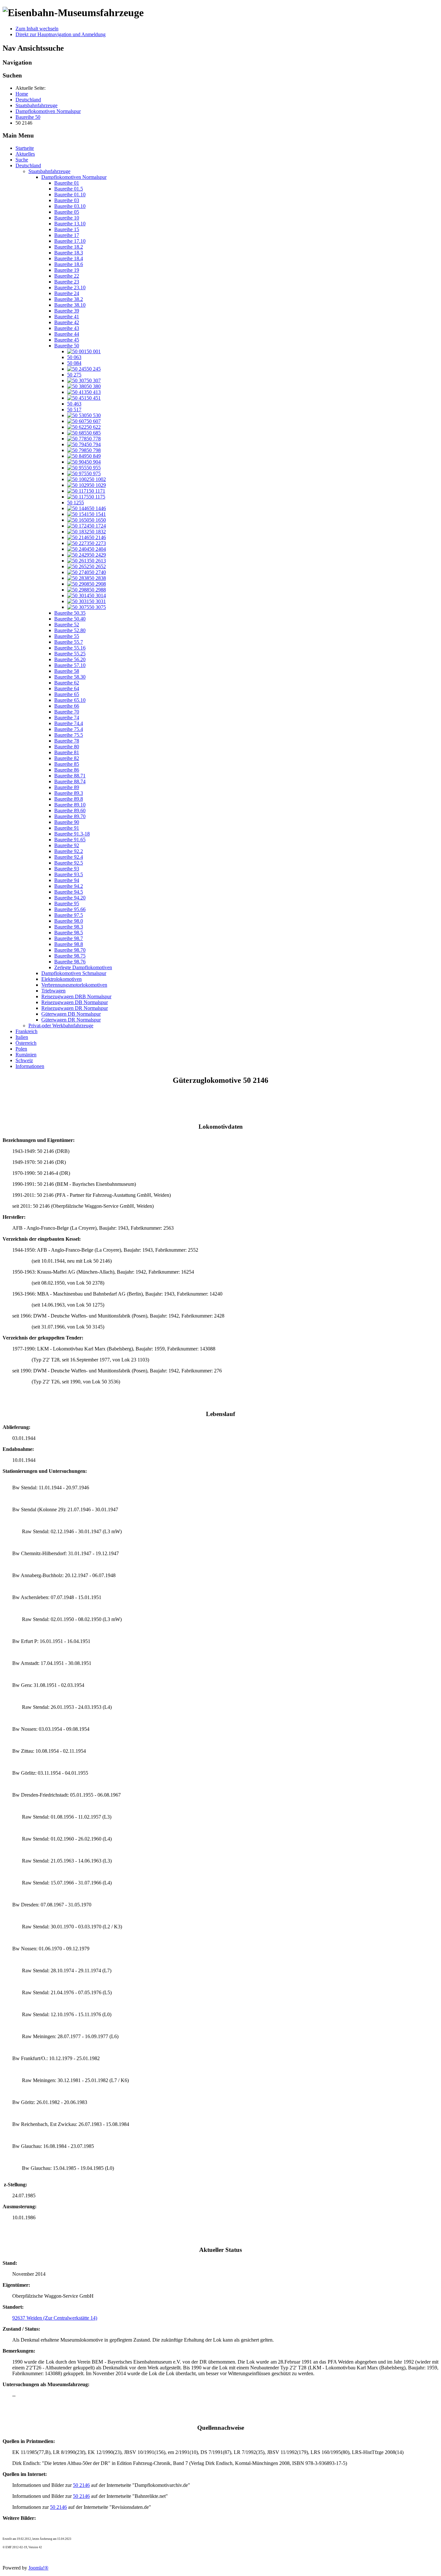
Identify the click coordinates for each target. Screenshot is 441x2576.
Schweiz (24, 1060)
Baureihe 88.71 (70, 776)
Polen (21, 1049)
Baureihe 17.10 (70, 241)
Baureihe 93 (67, 869)
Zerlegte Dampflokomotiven (83, 967)
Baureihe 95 (67, 903)
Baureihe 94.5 (69, 892)
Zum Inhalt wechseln (37, 29)
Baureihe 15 (67, 229)
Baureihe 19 (67, 270)
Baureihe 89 (67, 787)
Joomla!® (38, 2568)
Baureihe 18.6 (69, 264)
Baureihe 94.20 (70, 898)
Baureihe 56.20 (70, 659)
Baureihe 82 (67, 758)
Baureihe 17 (67, 235)
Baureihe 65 (67, 694)
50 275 (74, 375)
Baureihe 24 (67, 293)
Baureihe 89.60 (70, 811)
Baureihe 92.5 (69, 863)
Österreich (26, 1043)
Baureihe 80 (67, 747)
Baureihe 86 (67, 770)
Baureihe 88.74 (70, 781)
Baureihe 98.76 (70, 962)
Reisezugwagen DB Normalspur (75, 1002)
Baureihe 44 (67, 334)
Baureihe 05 (67, 212)
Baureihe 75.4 (69, 729)
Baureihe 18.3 (69, 253)
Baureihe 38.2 (69, 299)
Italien (22, 1037)
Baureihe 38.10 (70, 305)
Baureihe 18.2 (69, 247)
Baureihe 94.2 (69, 886)
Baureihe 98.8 (69, 944)
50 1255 (76, 503)
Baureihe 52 (67, 625)
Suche (22, 160)
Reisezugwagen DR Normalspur (75, 1008)
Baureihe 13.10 (70, 224)
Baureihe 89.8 (69, 799)
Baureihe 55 (67, 636)
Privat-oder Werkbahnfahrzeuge (61, 1026)
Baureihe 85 (67, 764)
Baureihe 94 (67, 880)
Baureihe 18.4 (69, 258)
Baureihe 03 (67, 200)
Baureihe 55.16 (70, 648)
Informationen (30, 1066)
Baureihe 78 (67, 741)
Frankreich (26, 1031)
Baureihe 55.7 (69, 642)
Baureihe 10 (67, 218)
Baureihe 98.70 (70, 950)
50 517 (74, 410)
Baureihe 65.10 (70, 700)
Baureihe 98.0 (69, 921)
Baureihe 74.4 (69, 723)
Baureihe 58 (67, 671)
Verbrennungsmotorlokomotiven (74, 985)
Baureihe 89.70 (70, 816)
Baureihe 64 (67, 688)
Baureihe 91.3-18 (72, 834)
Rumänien (26, 1055)
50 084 (74, 363)
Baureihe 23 (67, 282)
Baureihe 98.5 (69, 933)
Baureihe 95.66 (70, 909)
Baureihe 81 (67, 752)
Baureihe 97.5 (69, 915)
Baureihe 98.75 (70, 956)
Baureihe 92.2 (69, 851)
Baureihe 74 (67, 718)
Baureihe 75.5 (69, 735)
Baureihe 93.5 (69, 874)
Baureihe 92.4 (69, 857)
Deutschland (28, 165)
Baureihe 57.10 (70, 665)
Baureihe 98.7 (69, 938)
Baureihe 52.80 (70, 630)
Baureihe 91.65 (70, 840)
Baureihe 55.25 (70, 654)
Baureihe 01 (67, 183)
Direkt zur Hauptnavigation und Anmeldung (61, 34)
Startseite (25, 148)
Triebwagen (53, 991)
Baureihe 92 (67, 845)
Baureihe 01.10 (70, 195)
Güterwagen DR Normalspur (71, 1020)
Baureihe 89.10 (70, 805)
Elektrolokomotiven (62, 979)
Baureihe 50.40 (70, 619)
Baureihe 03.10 (70, 206)
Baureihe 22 (67, 276)
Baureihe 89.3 (69, 793)
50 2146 (81, 2485)
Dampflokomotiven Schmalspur (74, 973)
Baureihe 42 (67, 322)
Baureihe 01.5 (69, 189)
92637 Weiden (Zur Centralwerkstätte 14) (55, 2318)
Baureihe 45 (67, 340)
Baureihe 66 (67, 706)
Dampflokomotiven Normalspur (74, 177)
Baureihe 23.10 (70, 287)
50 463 (74, 404)
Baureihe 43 (67, 328)
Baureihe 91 (67, 828)
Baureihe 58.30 (70, 677)
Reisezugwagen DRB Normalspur (76, 996)
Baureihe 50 (67, 346)
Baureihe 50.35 (70, 613)
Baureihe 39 (67, 311)
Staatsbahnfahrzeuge (49, 171)
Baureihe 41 (67, 317)
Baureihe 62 (67, 683)
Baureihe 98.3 (69, 927)
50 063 (74, 357)
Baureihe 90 (67, 822)
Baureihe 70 (67, 712)
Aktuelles (25, 154)
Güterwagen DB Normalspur (71, 1014)
